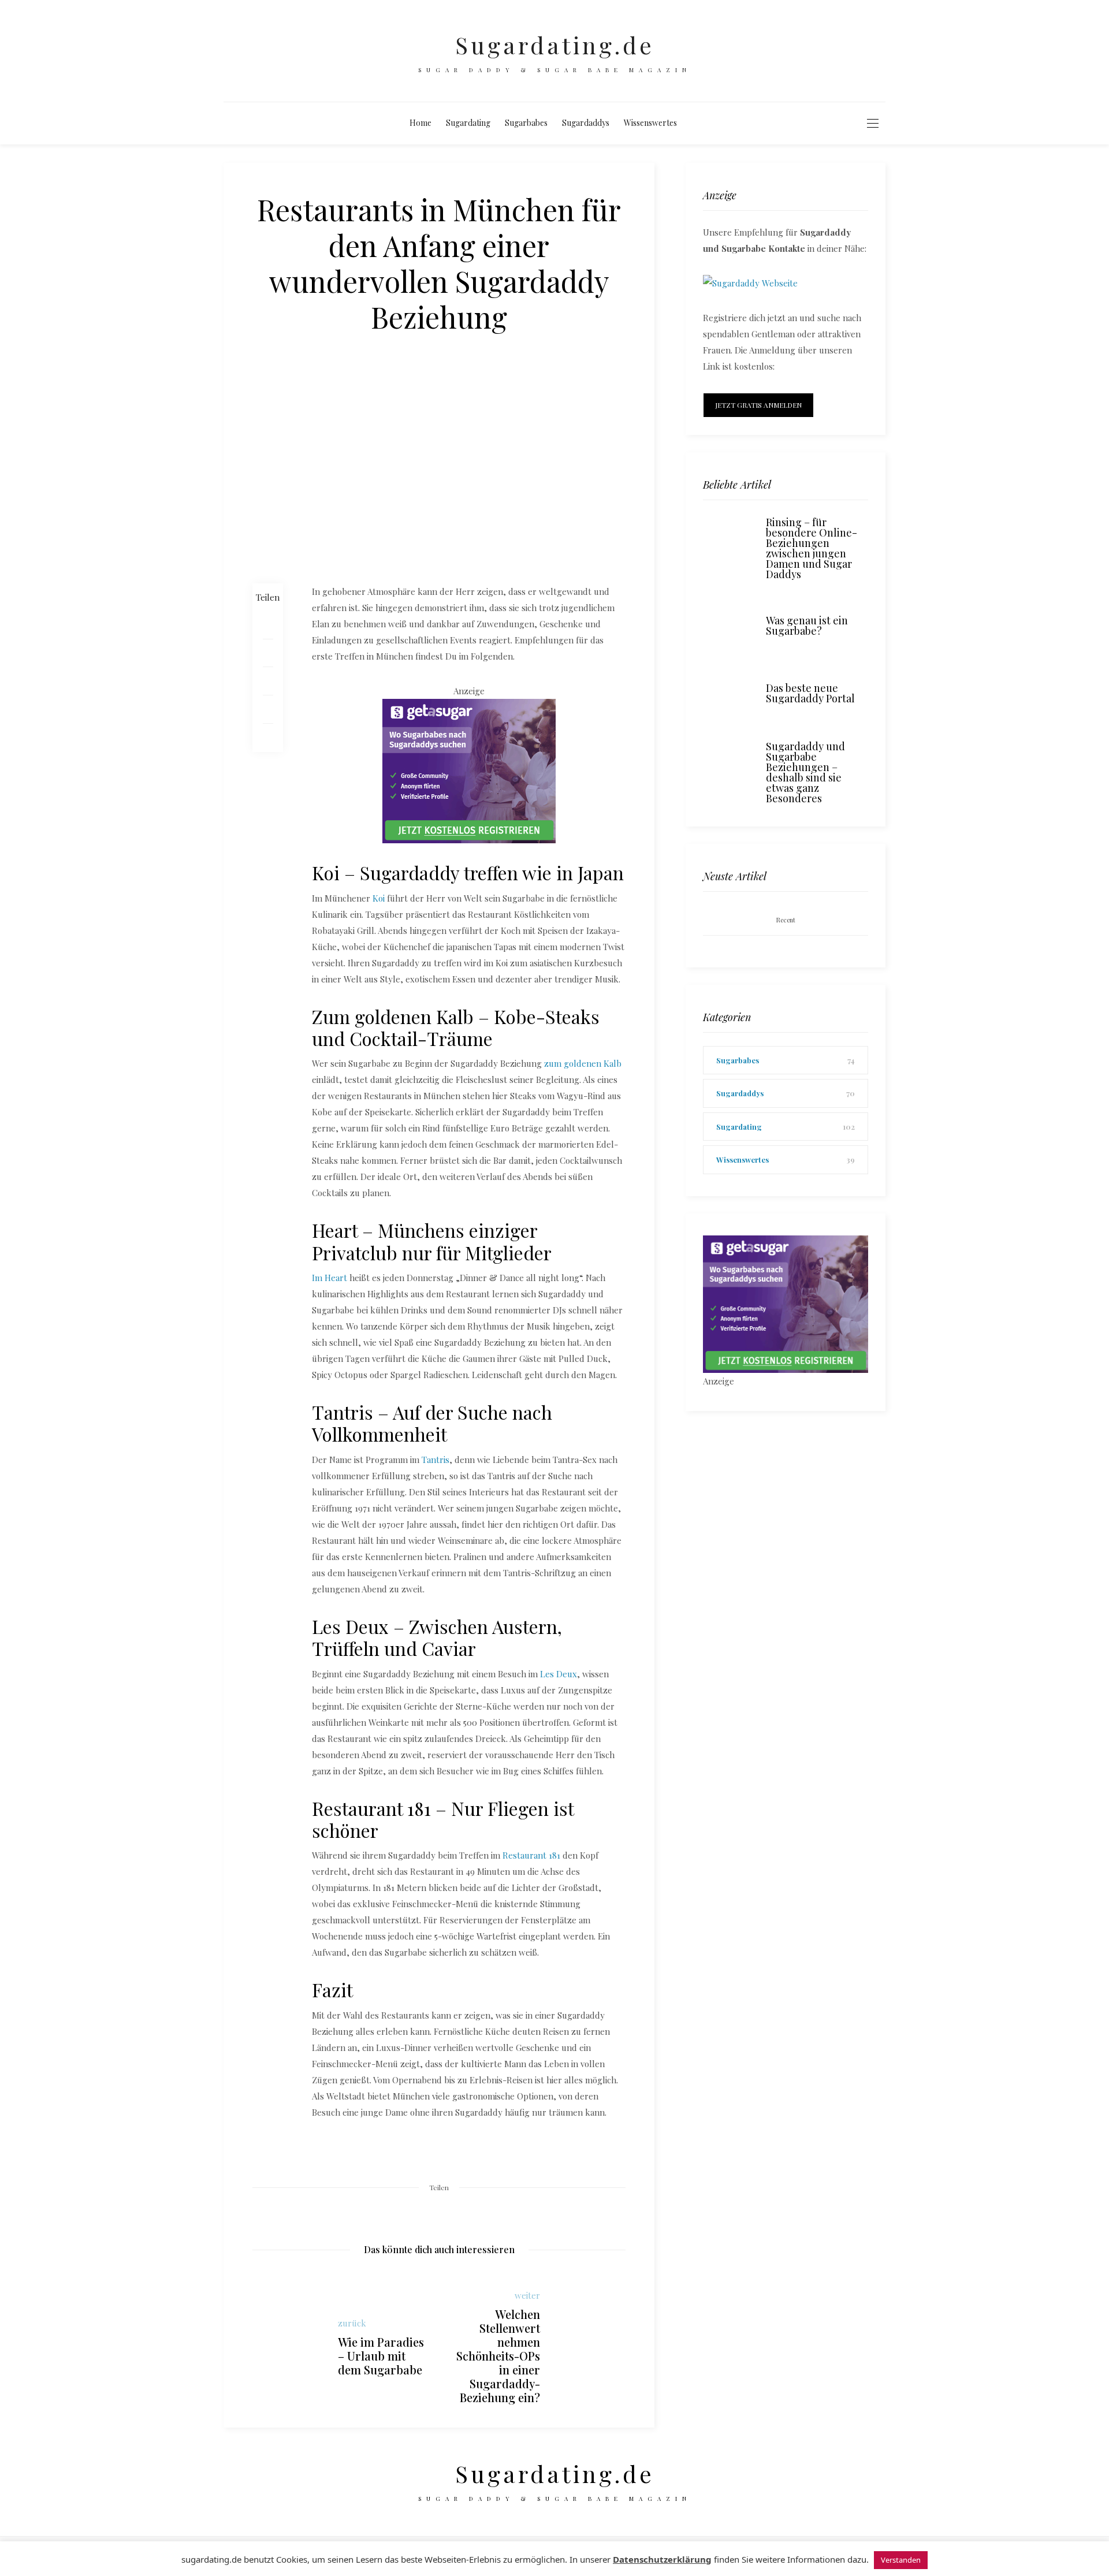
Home (420, 123)
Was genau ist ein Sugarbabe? (807, 626)
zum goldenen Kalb (583, 1063)
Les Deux (559, 1674)
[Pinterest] (268, 681)
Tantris (436, 1460)
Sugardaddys (586, 123)
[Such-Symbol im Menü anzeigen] (695, 123)
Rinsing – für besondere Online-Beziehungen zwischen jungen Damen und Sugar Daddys (812, 548)
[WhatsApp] (268, 710)
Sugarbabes (526, 123)
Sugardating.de (555, 45)
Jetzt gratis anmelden (758, 405)
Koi (379, 898)
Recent (786, 920)
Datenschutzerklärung (662, 2559)
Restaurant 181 (531, 1855)
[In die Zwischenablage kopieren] (268, 738)
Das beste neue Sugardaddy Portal (810, 693)
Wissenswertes (650, 123)
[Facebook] (268, 625)
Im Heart (330, 1278)
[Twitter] (268, 653)
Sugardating (468, 123)
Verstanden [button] (901, 2560)
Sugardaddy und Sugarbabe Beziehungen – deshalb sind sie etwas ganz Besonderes (805, 772)
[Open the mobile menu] (873, 123)
